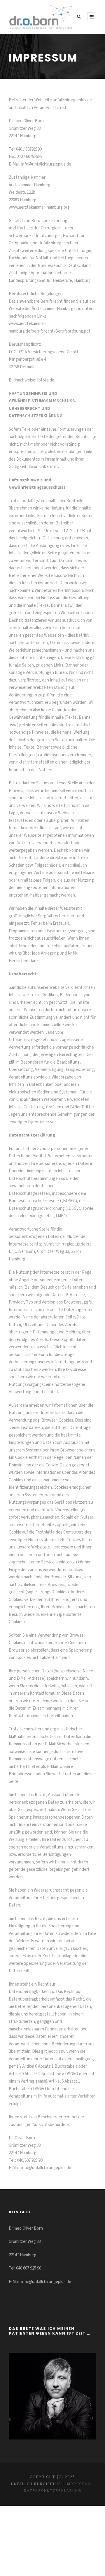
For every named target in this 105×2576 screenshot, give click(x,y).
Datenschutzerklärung (53, 2491)
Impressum (78, 2484)
